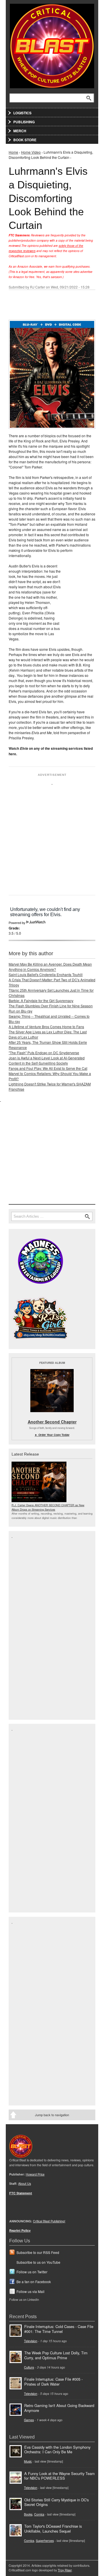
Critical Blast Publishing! (49, 2221)
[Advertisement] (52, 837)
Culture (29, 2367)
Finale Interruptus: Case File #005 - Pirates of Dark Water (53, 2382)
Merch (20, 131)
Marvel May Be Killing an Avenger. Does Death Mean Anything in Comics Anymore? (50, 967)
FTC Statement (21, 2193)
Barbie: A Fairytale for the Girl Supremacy (41, 1001)
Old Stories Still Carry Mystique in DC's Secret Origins (56, 2502)
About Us (25, 2183)
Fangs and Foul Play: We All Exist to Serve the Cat (48, 1068)
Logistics (22, 113)
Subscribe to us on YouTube (38, 2262)
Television (31, 2341)
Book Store (25, 140)
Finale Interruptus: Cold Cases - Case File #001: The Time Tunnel (59, 2329)
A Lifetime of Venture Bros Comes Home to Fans (46, 1027)
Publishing (24, 122)
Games (29, 2420)
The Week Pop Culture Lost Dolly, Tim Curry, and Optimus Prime (56, 2355)
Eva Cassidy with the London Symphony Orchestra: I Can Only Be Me (57, 2450)
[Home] (52, 45)
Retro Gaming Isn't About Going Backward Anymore (59, 2408)
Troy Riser (65, 2570)
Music (28, 2461)
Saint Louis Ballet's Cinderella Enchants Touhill (46, 974)
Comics (39, 2514)
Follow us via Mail (30, 2291)
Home (13, 152)
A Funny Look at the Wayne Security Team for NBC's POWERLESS (60, 2476)
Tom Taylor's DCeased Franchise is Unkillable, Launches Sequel (53, 2529)
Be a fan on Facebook (34, 2282)
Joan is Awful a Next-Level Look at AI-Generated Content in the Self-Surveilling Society (47, 1060)
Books (28, 2514)
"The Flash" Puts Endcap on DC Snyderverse (44, 1053)
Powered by (17, 923)
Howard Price (35, 2174)
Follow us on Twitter (32, 2272)
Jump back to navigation (52, 2115)
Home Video (31, 152)
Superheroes (45, 2541)
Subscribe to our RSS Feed (38, 2252)
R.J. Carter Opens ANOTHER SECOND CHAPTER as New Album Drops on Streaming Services (48, 1507)
